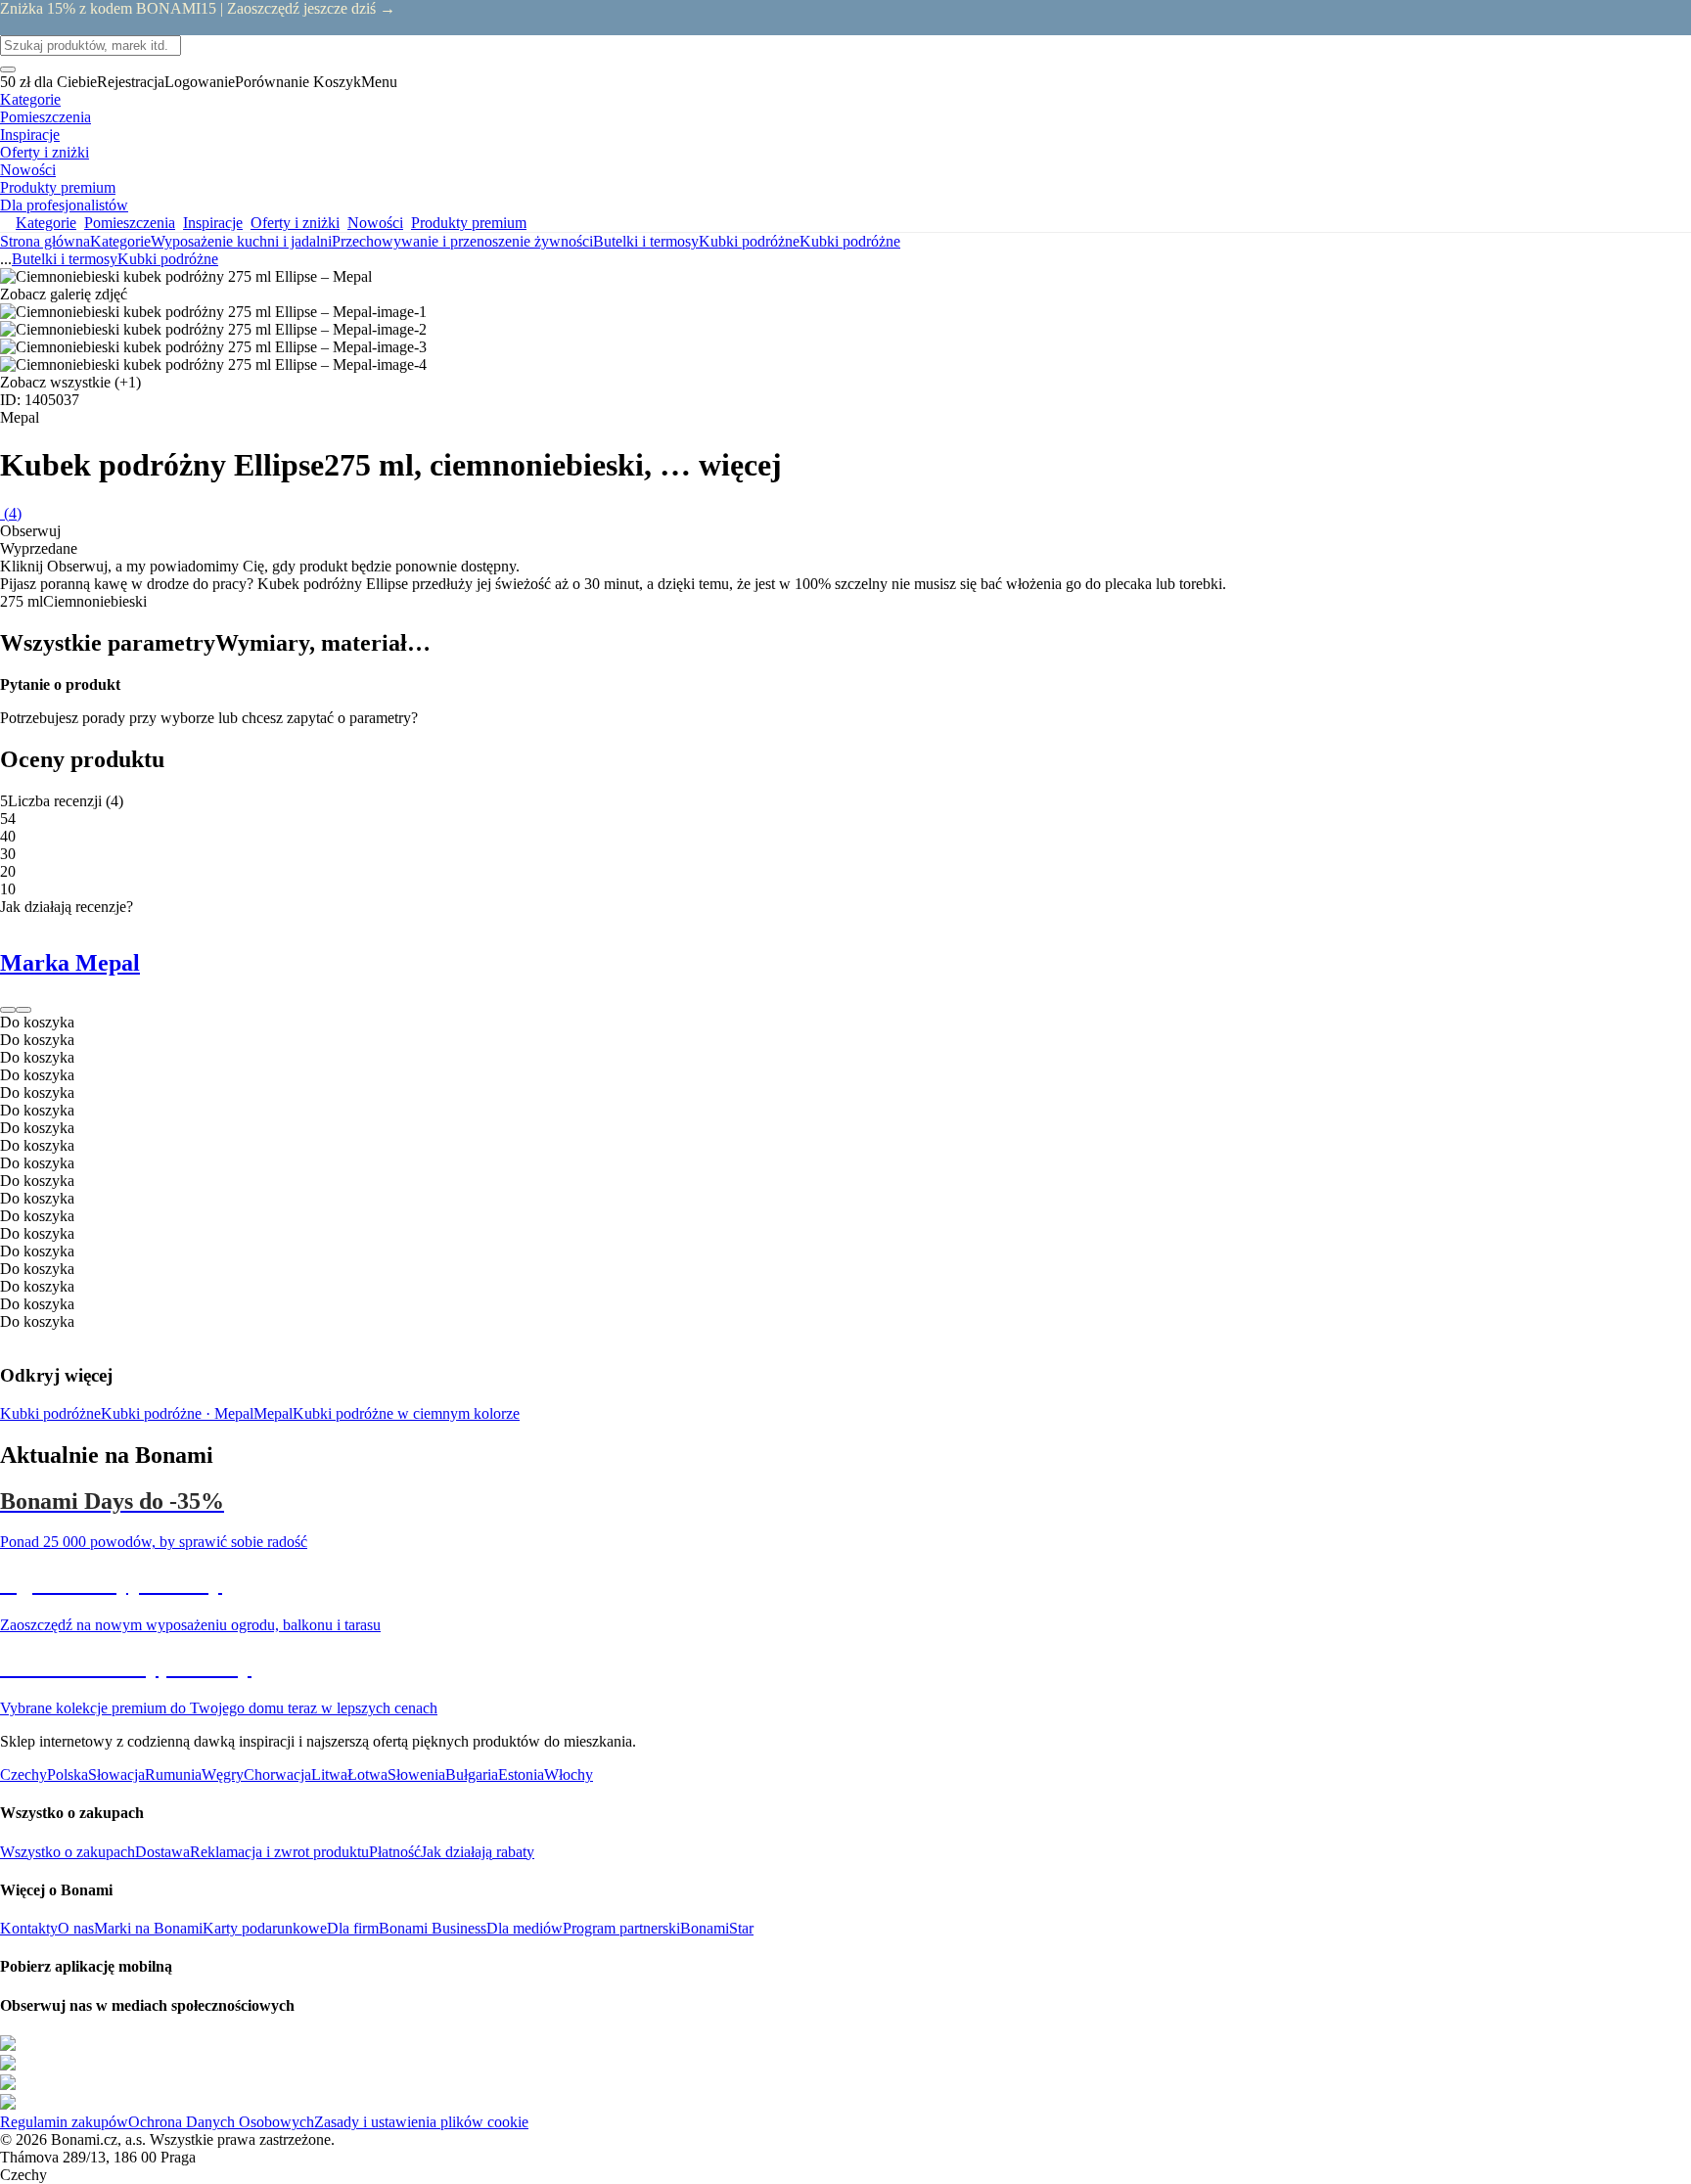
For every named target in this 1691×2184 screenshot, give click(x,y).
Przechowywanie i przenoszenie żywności (462, 241)
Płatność (395, 1852)
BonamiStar (717, 1928)
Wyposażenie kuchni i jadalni (241, 241)
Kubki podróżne (850, 241)
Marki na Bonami (148, 1928)
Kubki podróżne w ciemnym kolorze (406, 1413)
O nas (76, 1928)
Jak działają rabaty (478, 1852)
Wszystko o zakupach (68, 1852)
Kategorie (120, 241)
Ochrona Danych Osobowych (221, 2122)
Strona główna (45, 241)
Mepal (273, 1413)
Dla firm (353, 1928)
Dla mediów (525, 1928)
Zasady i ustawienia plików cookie (421, 2122)
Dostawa (162, 1852)
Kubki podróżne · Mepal (177, 1413)
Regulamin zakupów (64, 2122)
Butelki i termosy (646, 241)
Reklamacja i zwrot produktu (279, 1852)
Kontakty (29, 1928)
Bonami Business (433, 1928)
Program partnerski (621, 1928)
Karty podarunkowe (265, 1928)
